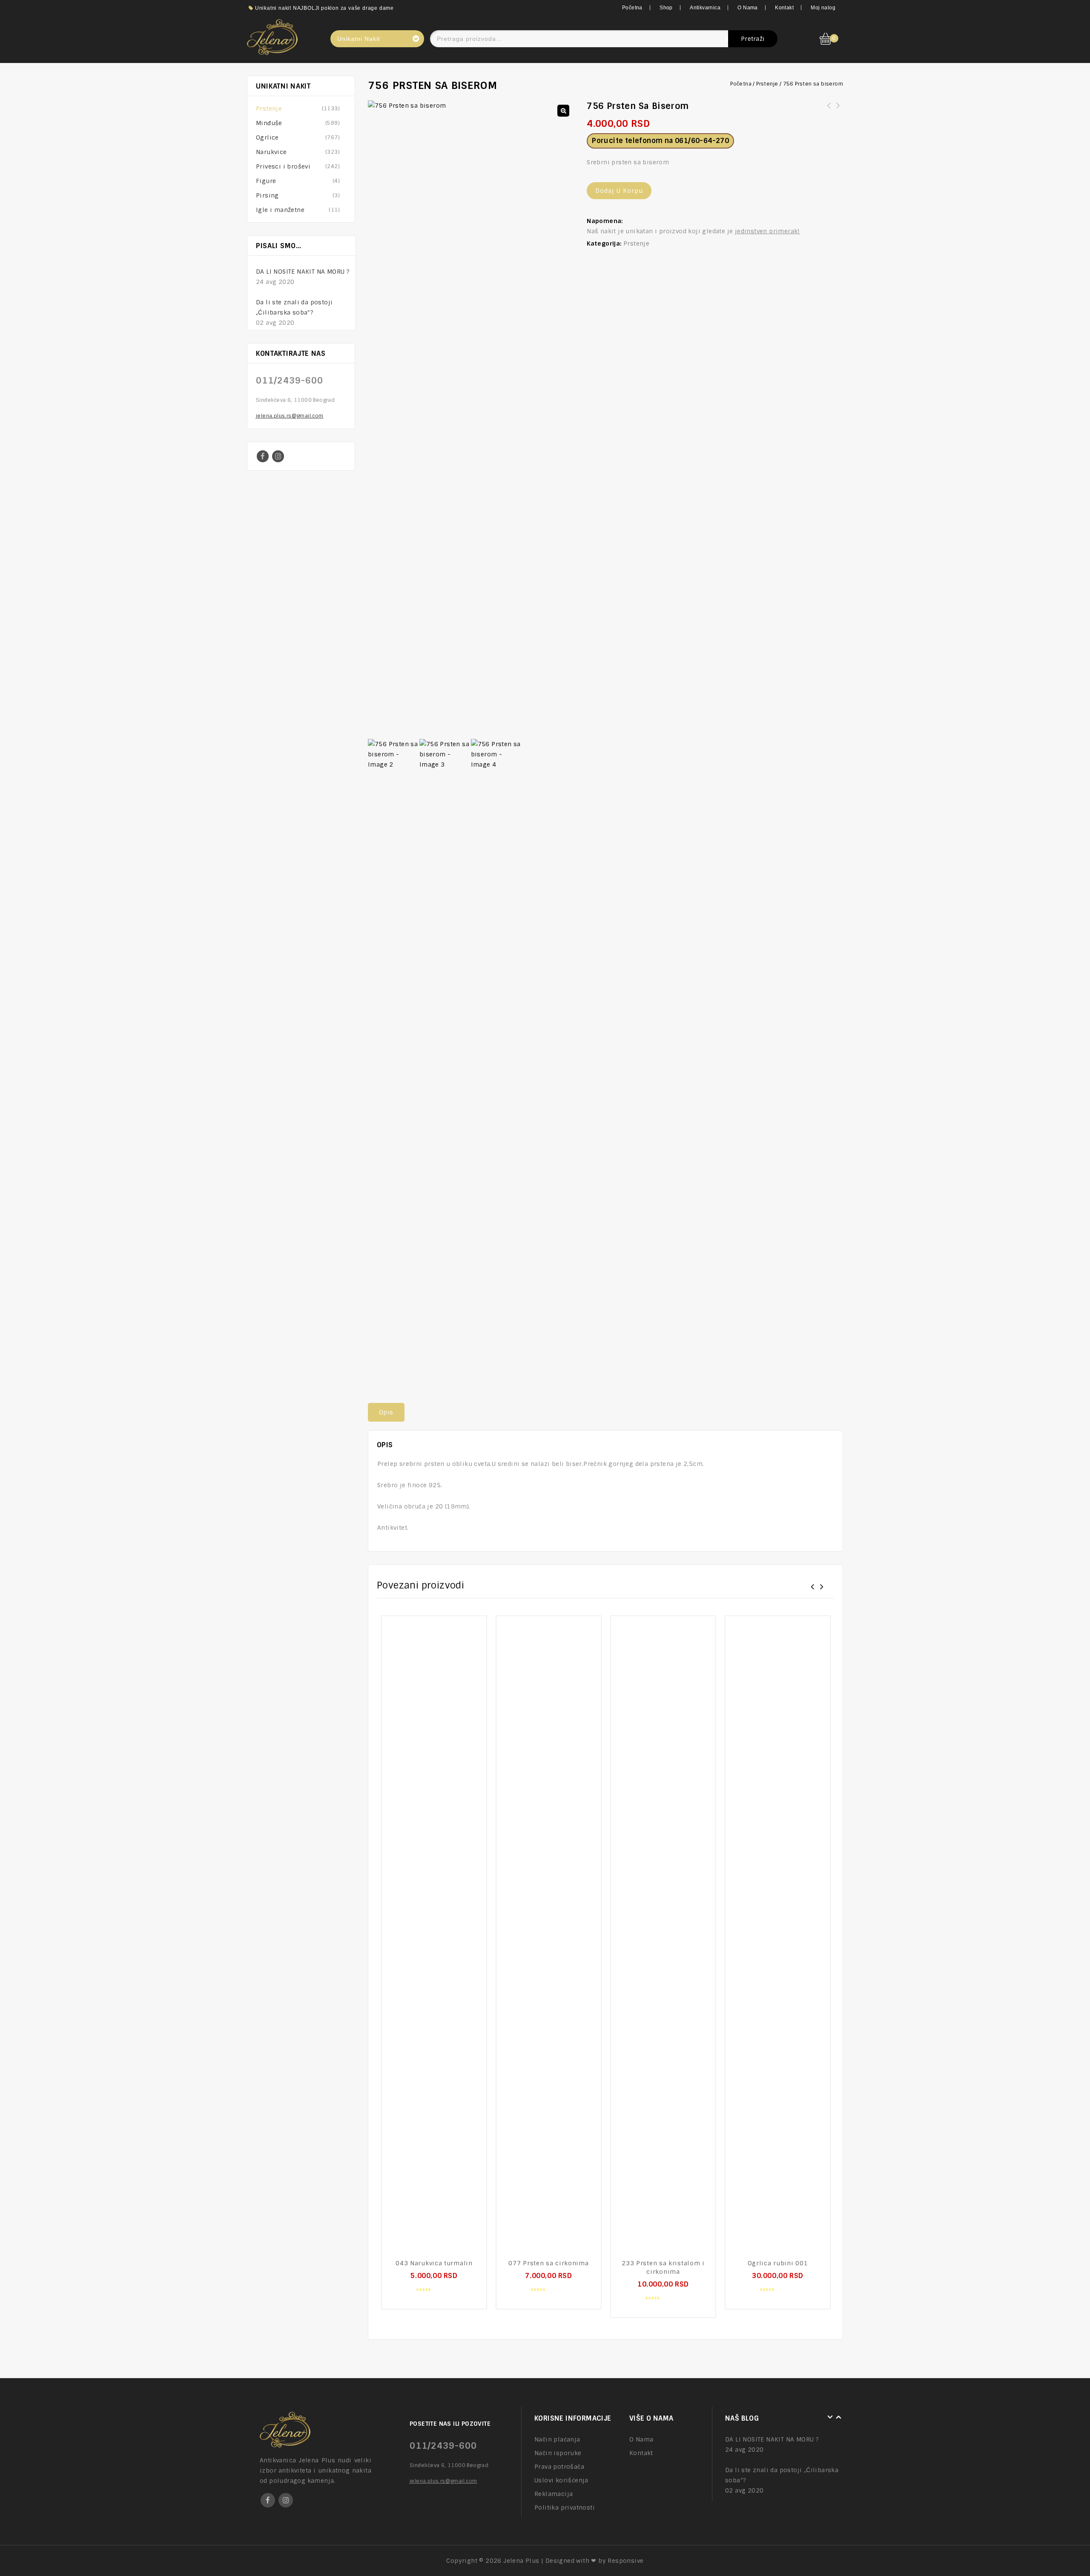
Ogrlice (267, 137)
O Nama (747, 8)
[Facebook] (263, 456)
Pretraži (753, 39)
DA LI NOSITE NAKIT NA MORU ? (303, 272)
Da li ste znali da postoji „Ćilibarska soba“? (294, 307)
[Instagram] (278, 456)
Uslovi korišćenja (561, 2480)
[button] (563, 111)
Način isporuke (558, 2453)
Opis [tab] (386, 1412)
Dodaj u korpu (619, 191)
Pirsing (267, 195)
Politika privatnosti (565, 2507)
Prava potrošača (559, 2467)
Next (351, 246)
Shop (666, 8)
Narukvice (271, 152)
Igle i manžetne (280, 210)
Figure (266, 181)
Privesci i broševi (283, 166)
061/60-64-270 (702, 141)
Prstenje (767, 84)
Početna (632, 8)
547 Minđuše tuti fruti (829, 111)
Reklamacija (554, 2494)
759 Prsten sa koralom (838, 111)
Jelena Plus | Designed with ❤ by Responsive (573, 2561)
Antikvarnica (705, 8)
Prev (343, 246)
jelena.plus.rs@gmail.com (290, 416)
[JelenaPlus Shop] (272, 36)
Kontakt (784, 8)
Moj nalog (823, 8)
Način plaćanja (557, 2439)
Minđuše (269, 123)
